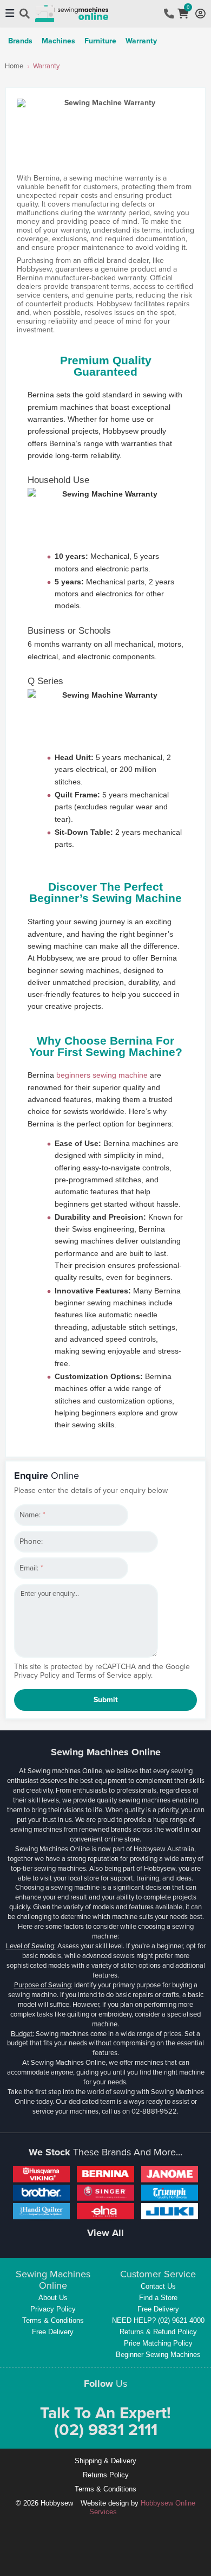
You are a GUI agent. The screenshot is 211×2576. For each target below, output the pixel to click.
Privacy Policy (37, 1675)
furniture (100, 41)
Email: (31, 1568)
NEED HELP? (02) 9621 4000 (158, 2320)
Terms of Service (104, 1675)
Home (14, 66)
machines (58, 41)
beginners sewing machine (102, 1075)
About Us (53, 2298)
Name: (32, 1515)
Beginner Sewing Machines (158, 2355)
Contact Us (158, 2286)
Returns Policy (106, 2475)
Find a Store (158, 2298)
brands (20, 41)
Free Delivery (53, 2332)
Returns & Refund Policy (158, 2332)
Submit (106, 1700)
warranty (141, 41)
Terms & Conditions (53, 2320)
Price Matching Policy (158, 2343)
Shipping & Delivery (105, 2461)
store (132, 1839)
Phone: (31, 1541)
